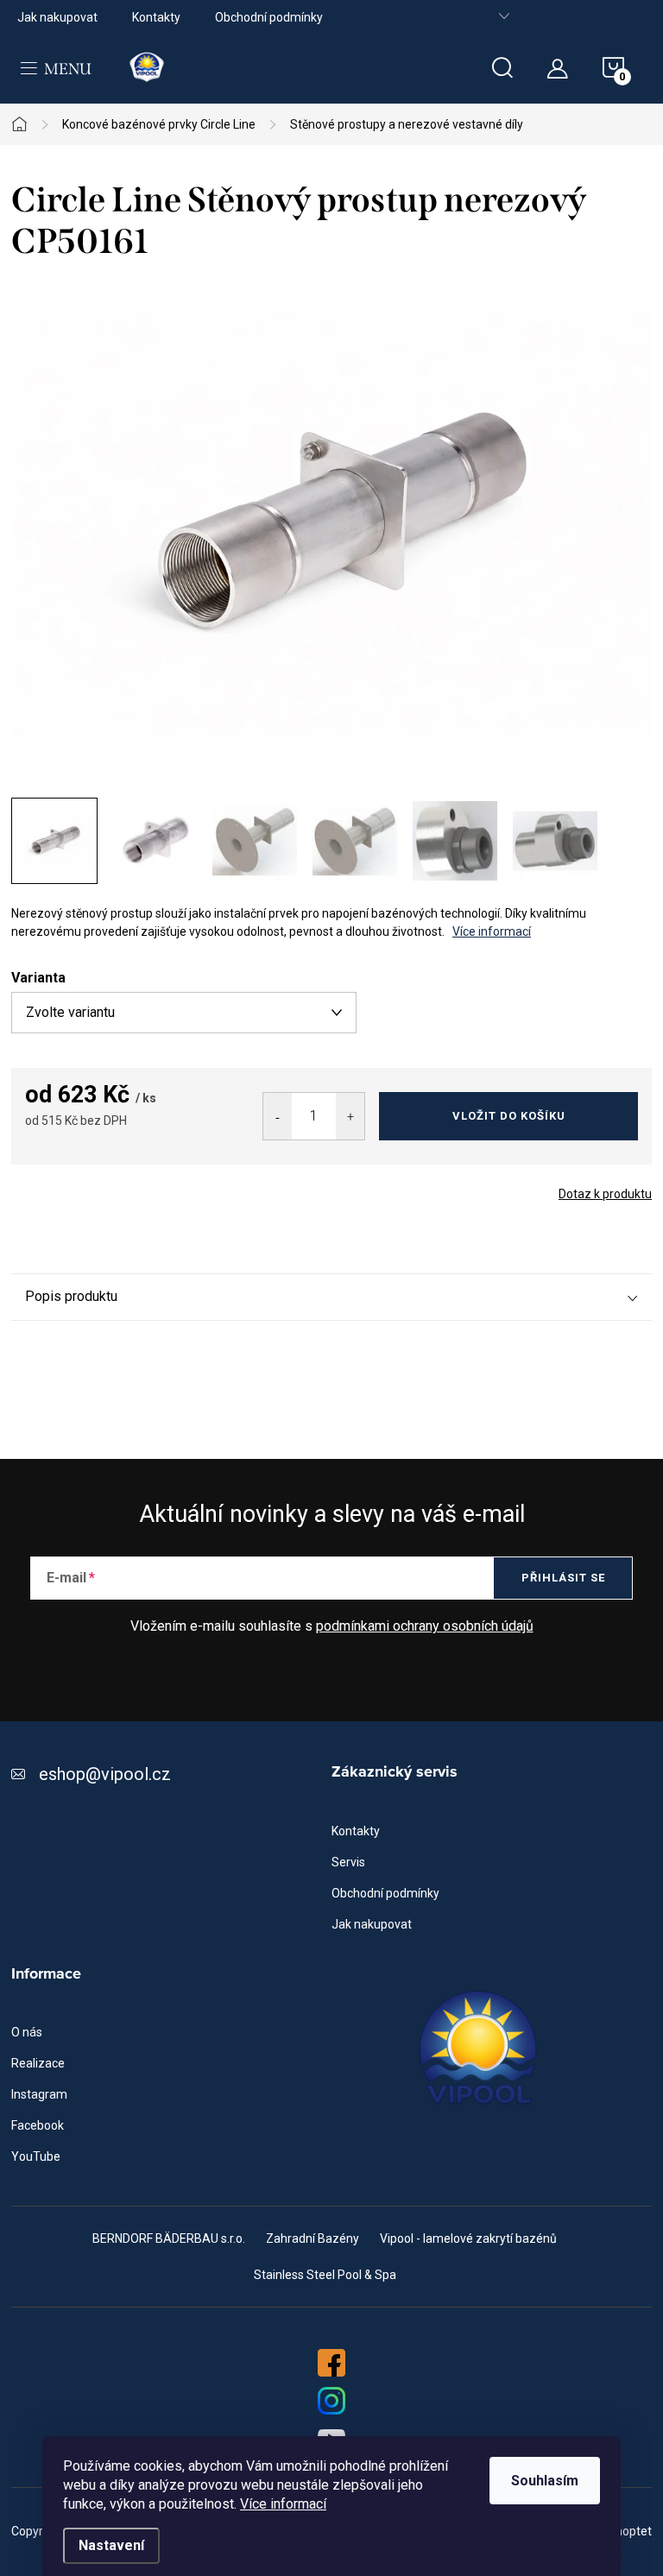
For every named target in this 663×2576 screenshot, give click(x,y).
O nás (27, 2032)
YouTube (36, 2156)
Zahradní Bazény (313, 2238)
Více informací (283, 2504)
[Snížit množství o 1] (278, 1116)
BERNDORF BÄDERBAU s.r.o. (169, 2238)
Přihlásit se (563, 1578)
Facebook (38, 2125)
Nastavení (111, 2545)
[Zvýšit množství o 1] (350, 1116)
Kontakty (156, 17)
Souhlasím (545, 2481)
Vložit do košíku (509, 1116)
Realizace (38, 2063)
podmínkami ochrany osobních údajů (425, 1626)
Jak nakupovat (57, 17)
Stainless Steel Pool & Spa (325, 2275)
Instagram (39, 2094)
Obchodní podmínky (269, 17)
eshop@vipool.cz (105, 1774)
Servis (348, 1862)
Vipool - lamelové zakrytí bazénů (468, 2238)
